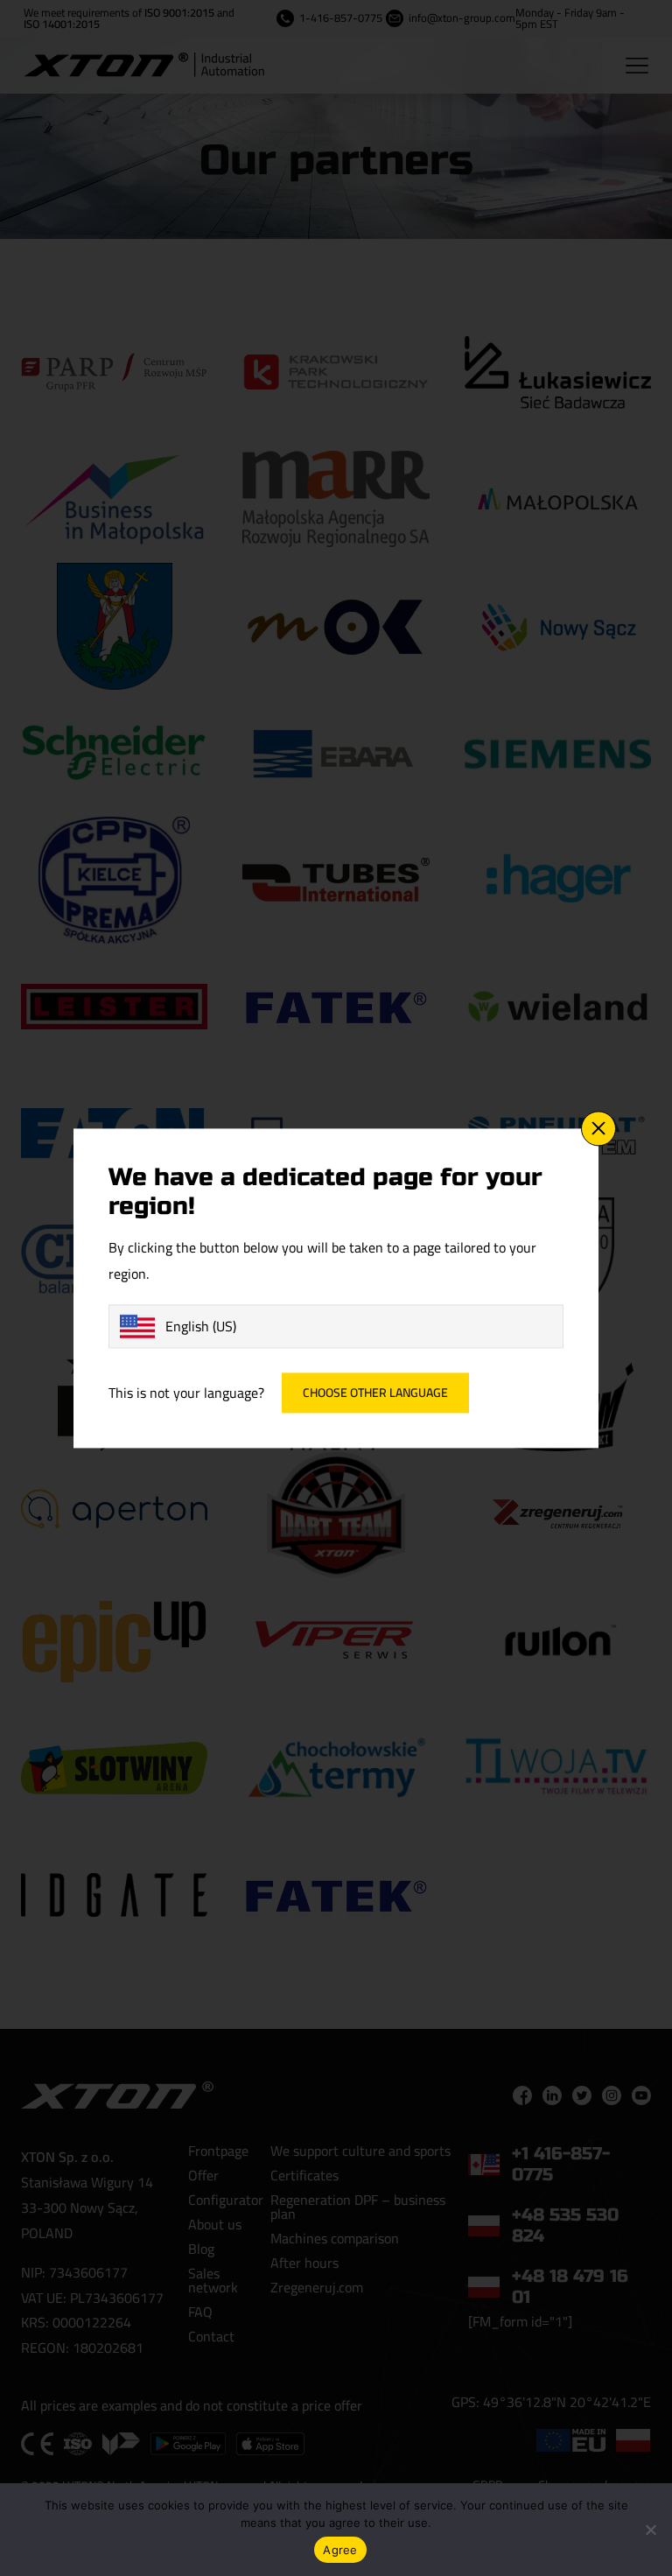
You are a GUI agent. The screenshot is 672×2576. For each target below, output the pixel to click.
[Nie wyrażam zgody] (650, 2530)
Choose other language (375, 1393)
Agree (340, 2550)
